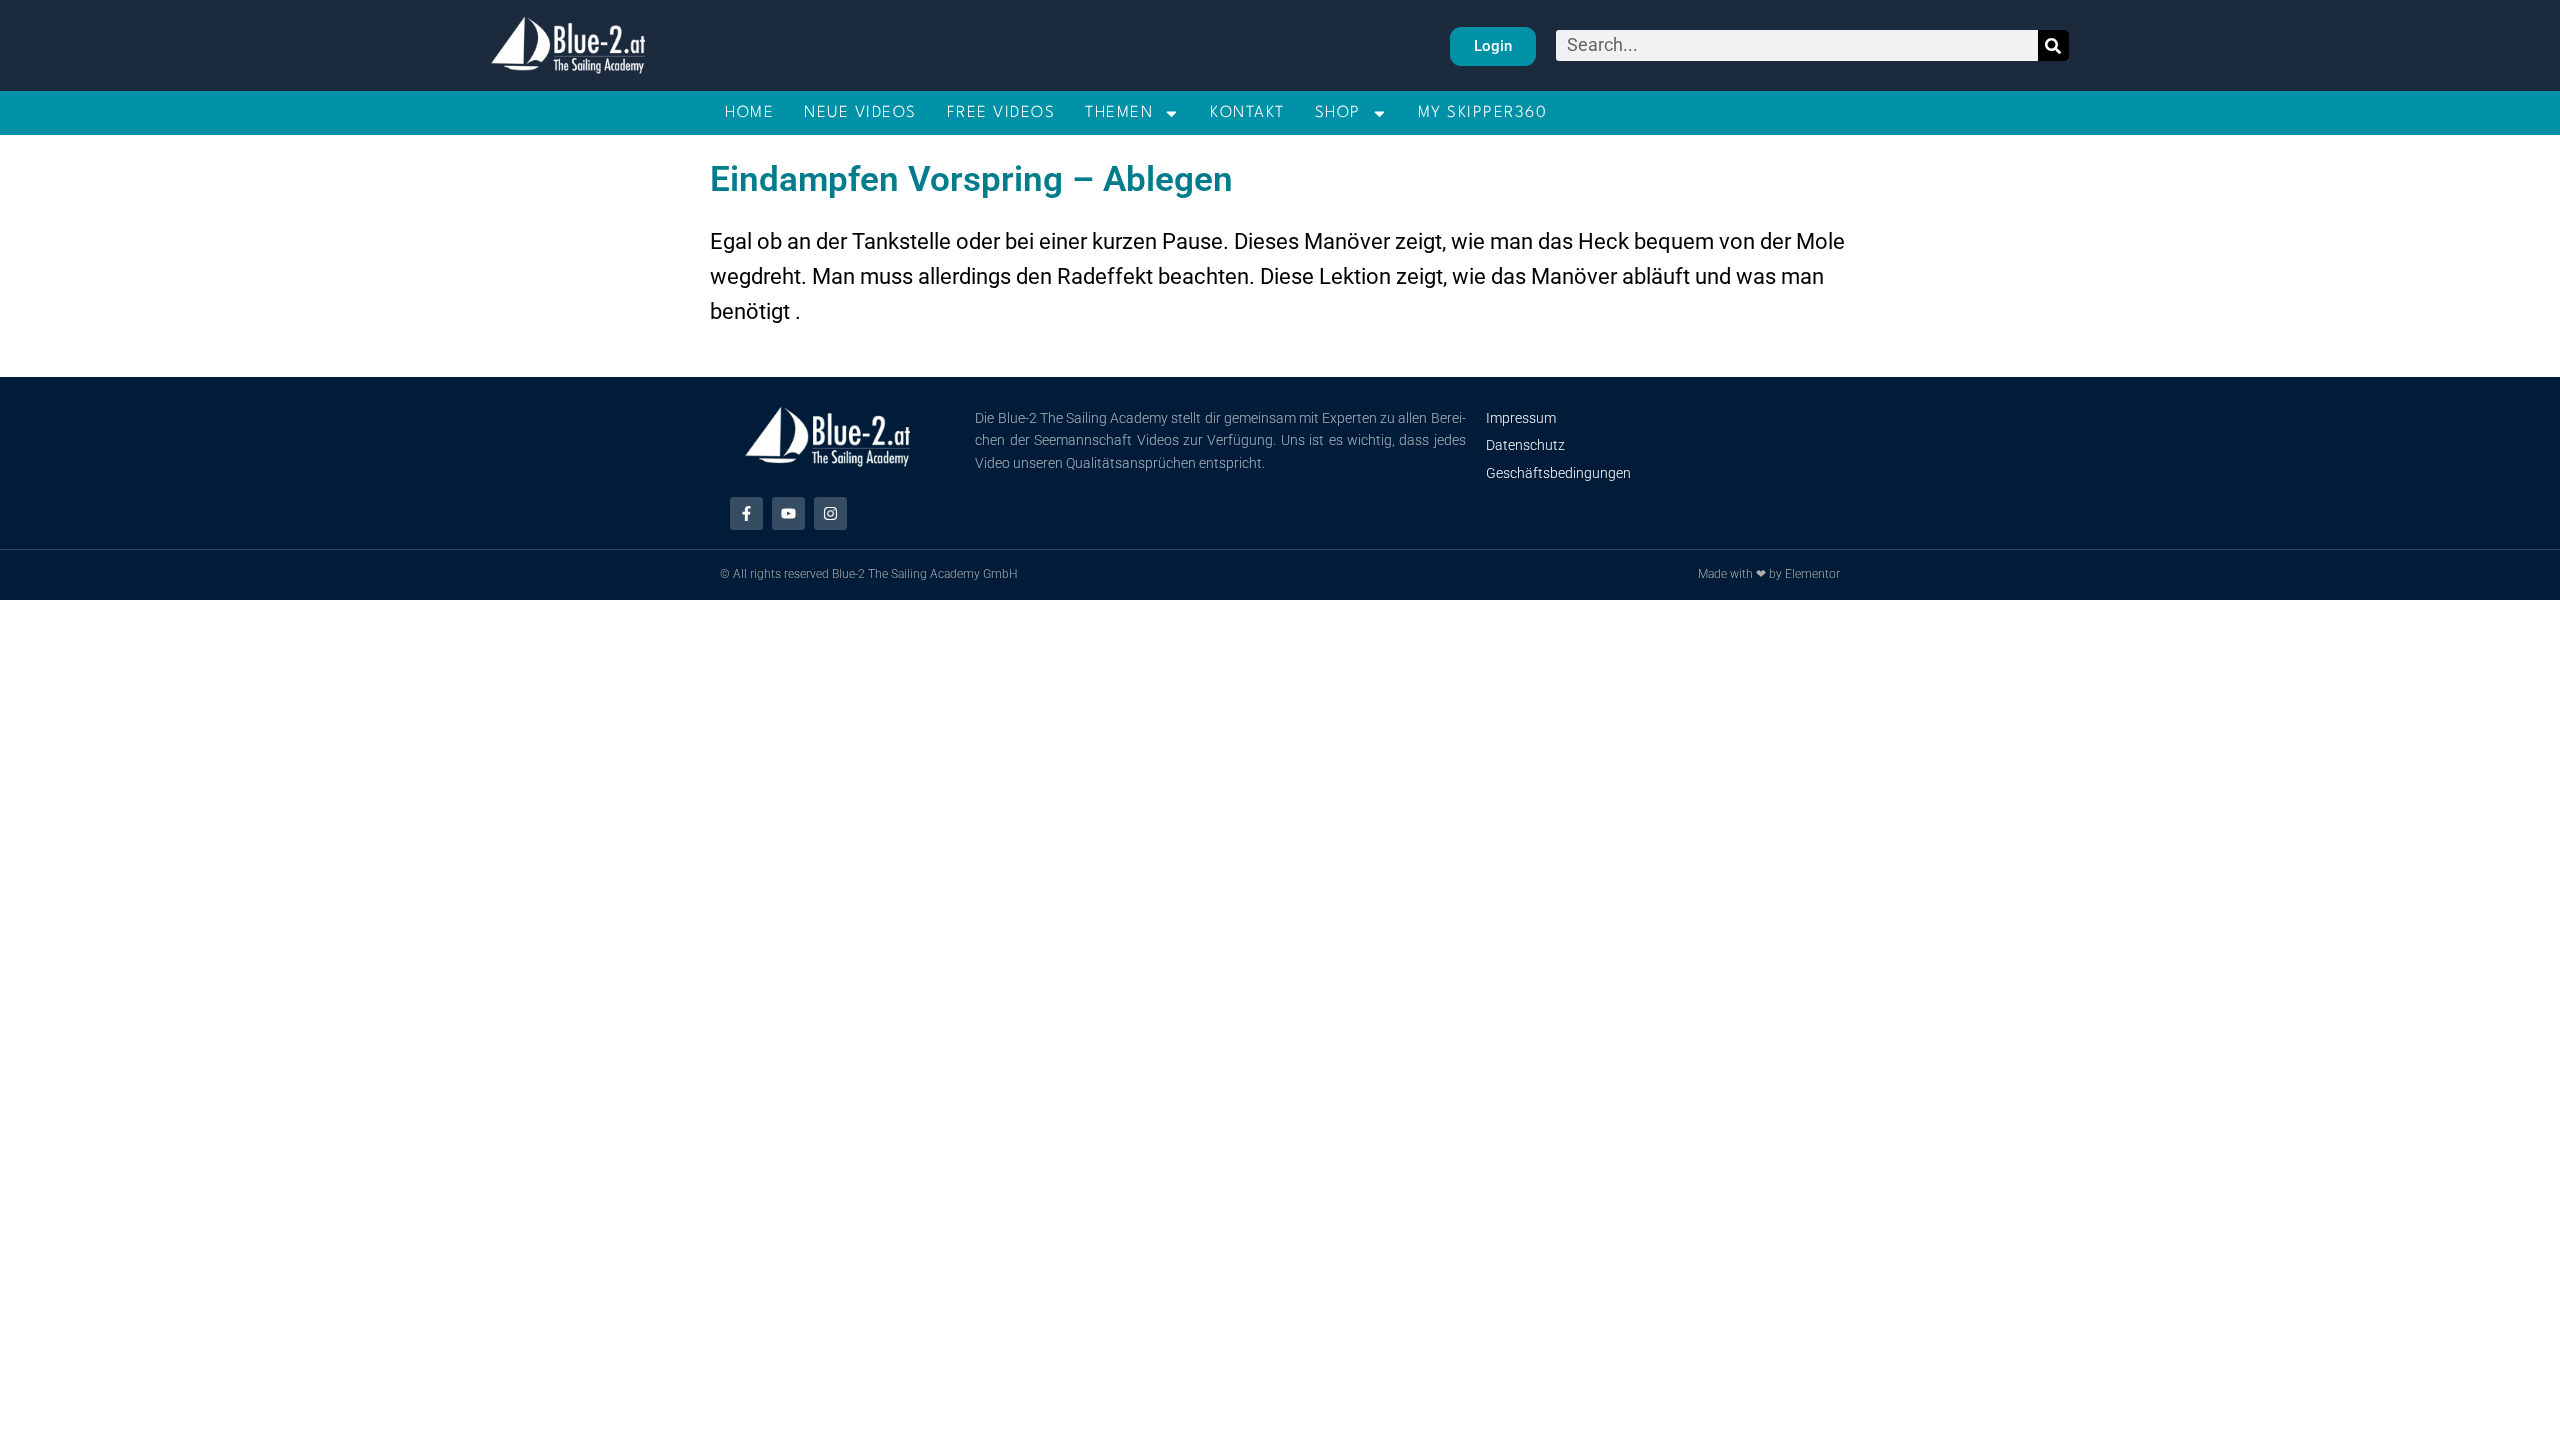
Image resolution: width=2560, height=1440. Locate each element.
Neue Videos (860, 113)
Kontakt (1247, 113)
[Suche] (2053, 45)
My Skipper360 (1483, 113)
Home (749, 113)
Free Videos (1001, 113)
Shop (1338, 113)
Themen (1119, 113)
